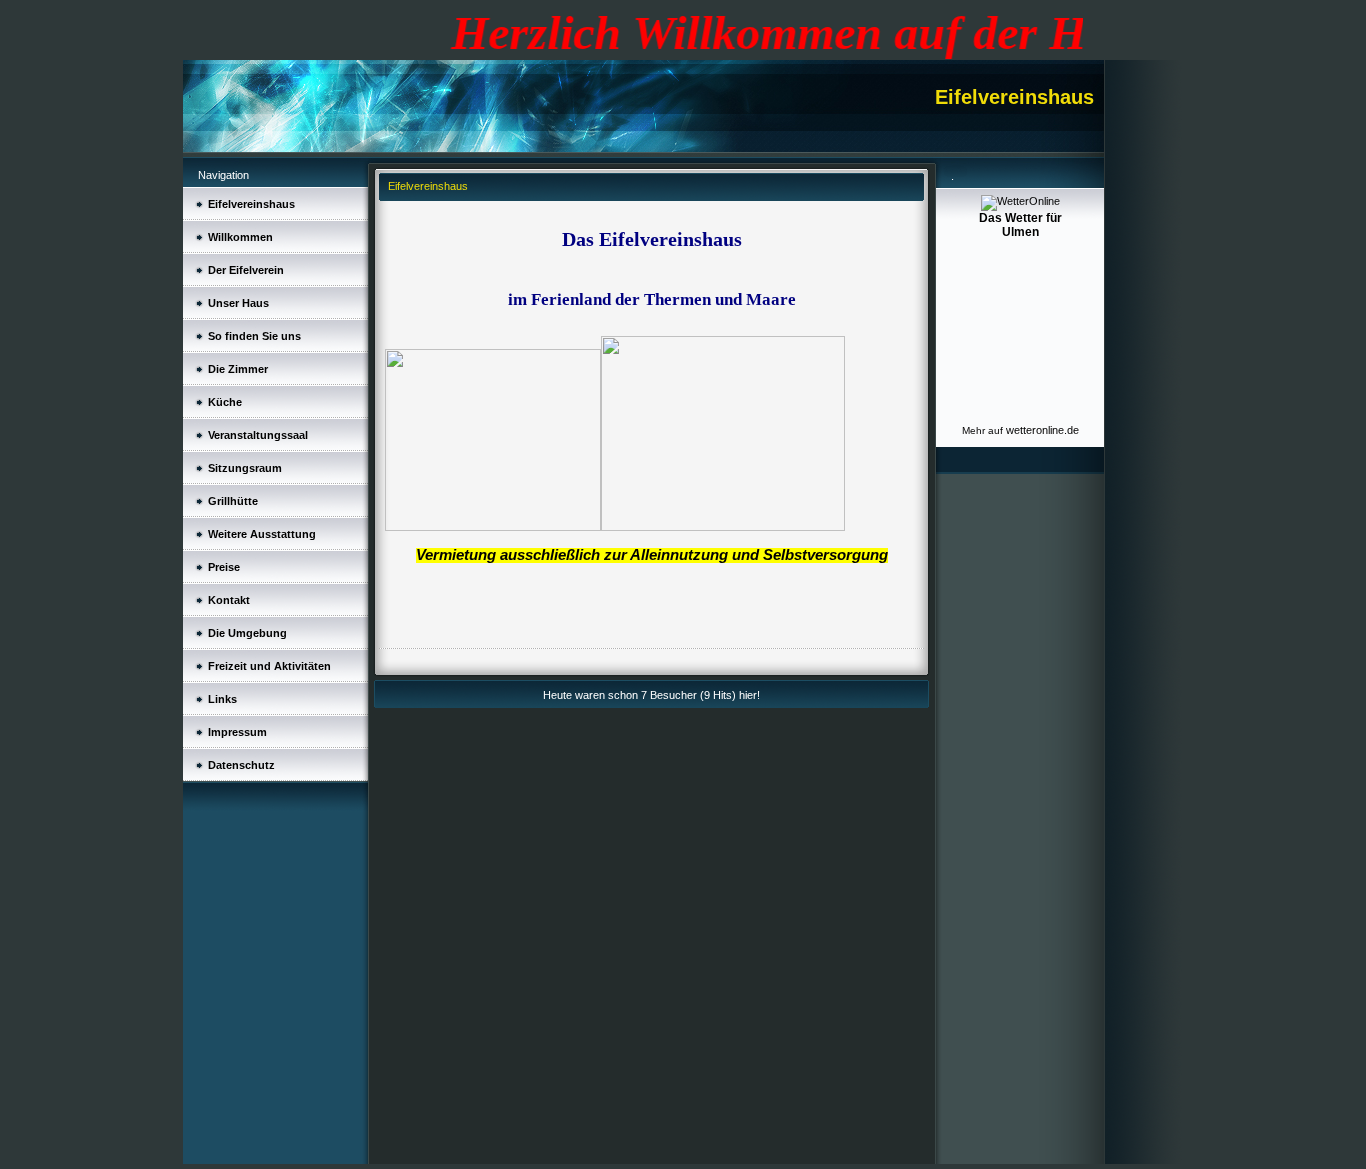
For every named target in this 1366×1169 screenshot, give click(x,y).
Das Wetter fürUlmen (1020, 225)
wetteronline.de (1042, 430)
